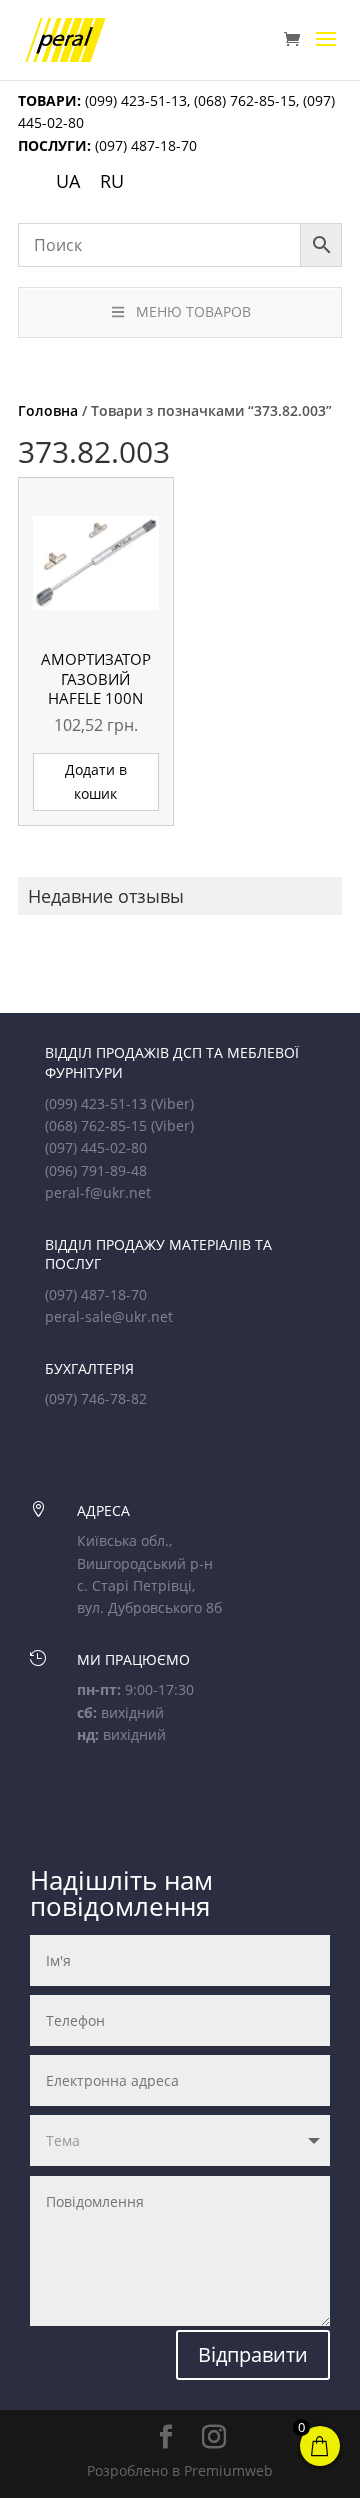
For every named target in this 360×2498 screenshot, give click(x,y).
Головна (48, 410)
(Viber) (172, 1103)
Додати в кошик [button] (96, 781)
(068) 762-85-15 (245, 100)
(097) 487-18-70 (144, 145)
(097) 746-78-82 (96, 1398)
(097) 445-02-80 (96, 1147)
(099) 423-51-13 (134, 100)
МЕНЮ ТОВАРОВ (193, 311)
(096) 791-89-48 (96, 1170)
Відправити (253, 2354)
